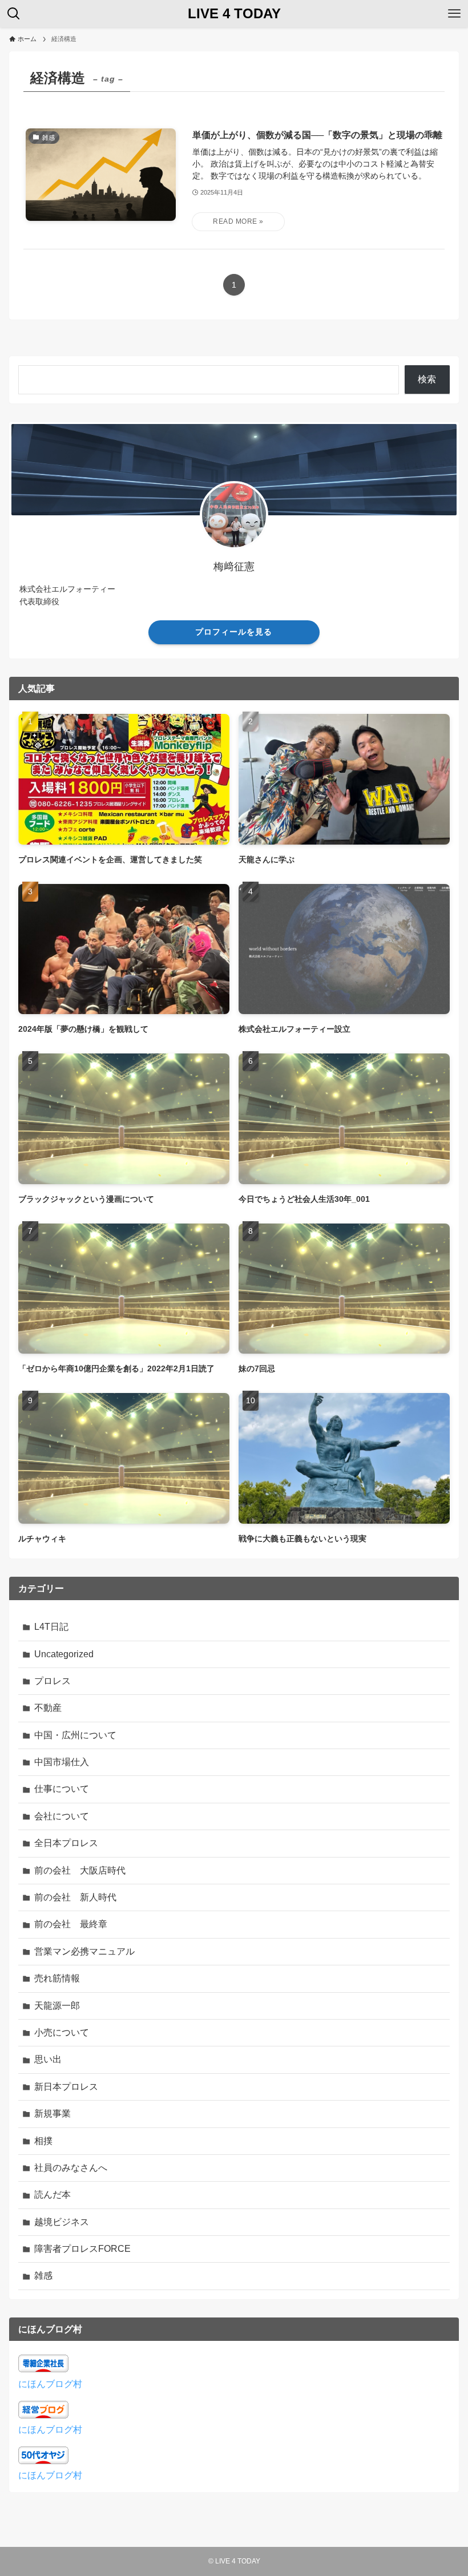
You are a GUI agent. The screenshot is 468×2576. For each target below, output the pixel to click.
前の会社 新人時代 (75, 1897)
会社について (62, 1816)
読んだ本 (53, 2195)
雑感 (43, 2276)
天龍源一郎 (57, 2006)
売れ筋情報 (57, 1978)
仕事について (62, 1789)
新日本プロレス (66, 2087)
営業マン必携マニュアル (84, 1951)
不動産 (48, 1708)
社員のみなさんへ (71, 2168)
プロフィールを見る (234, 632)
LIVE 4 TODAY (234, 14)
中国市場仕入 (62, 1762)
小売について (62, 2032)
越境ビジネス (62, 2222)
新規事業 (53, 2113)
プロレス (53, 1681)
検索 (427, 379)
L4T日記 (51, 1627)
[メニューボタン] (454, 14)
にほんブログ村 (50, 2384)
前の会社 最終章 (71, 1924)
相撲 (43, 2141)
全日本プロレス (66, 1843)
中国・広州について (75, 1735)
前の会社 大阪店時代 (80, 1870)
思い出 (48, 2059)
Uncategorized (64, 1654)
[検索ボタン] (14, 14)
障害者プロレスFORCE (82, 2249)
